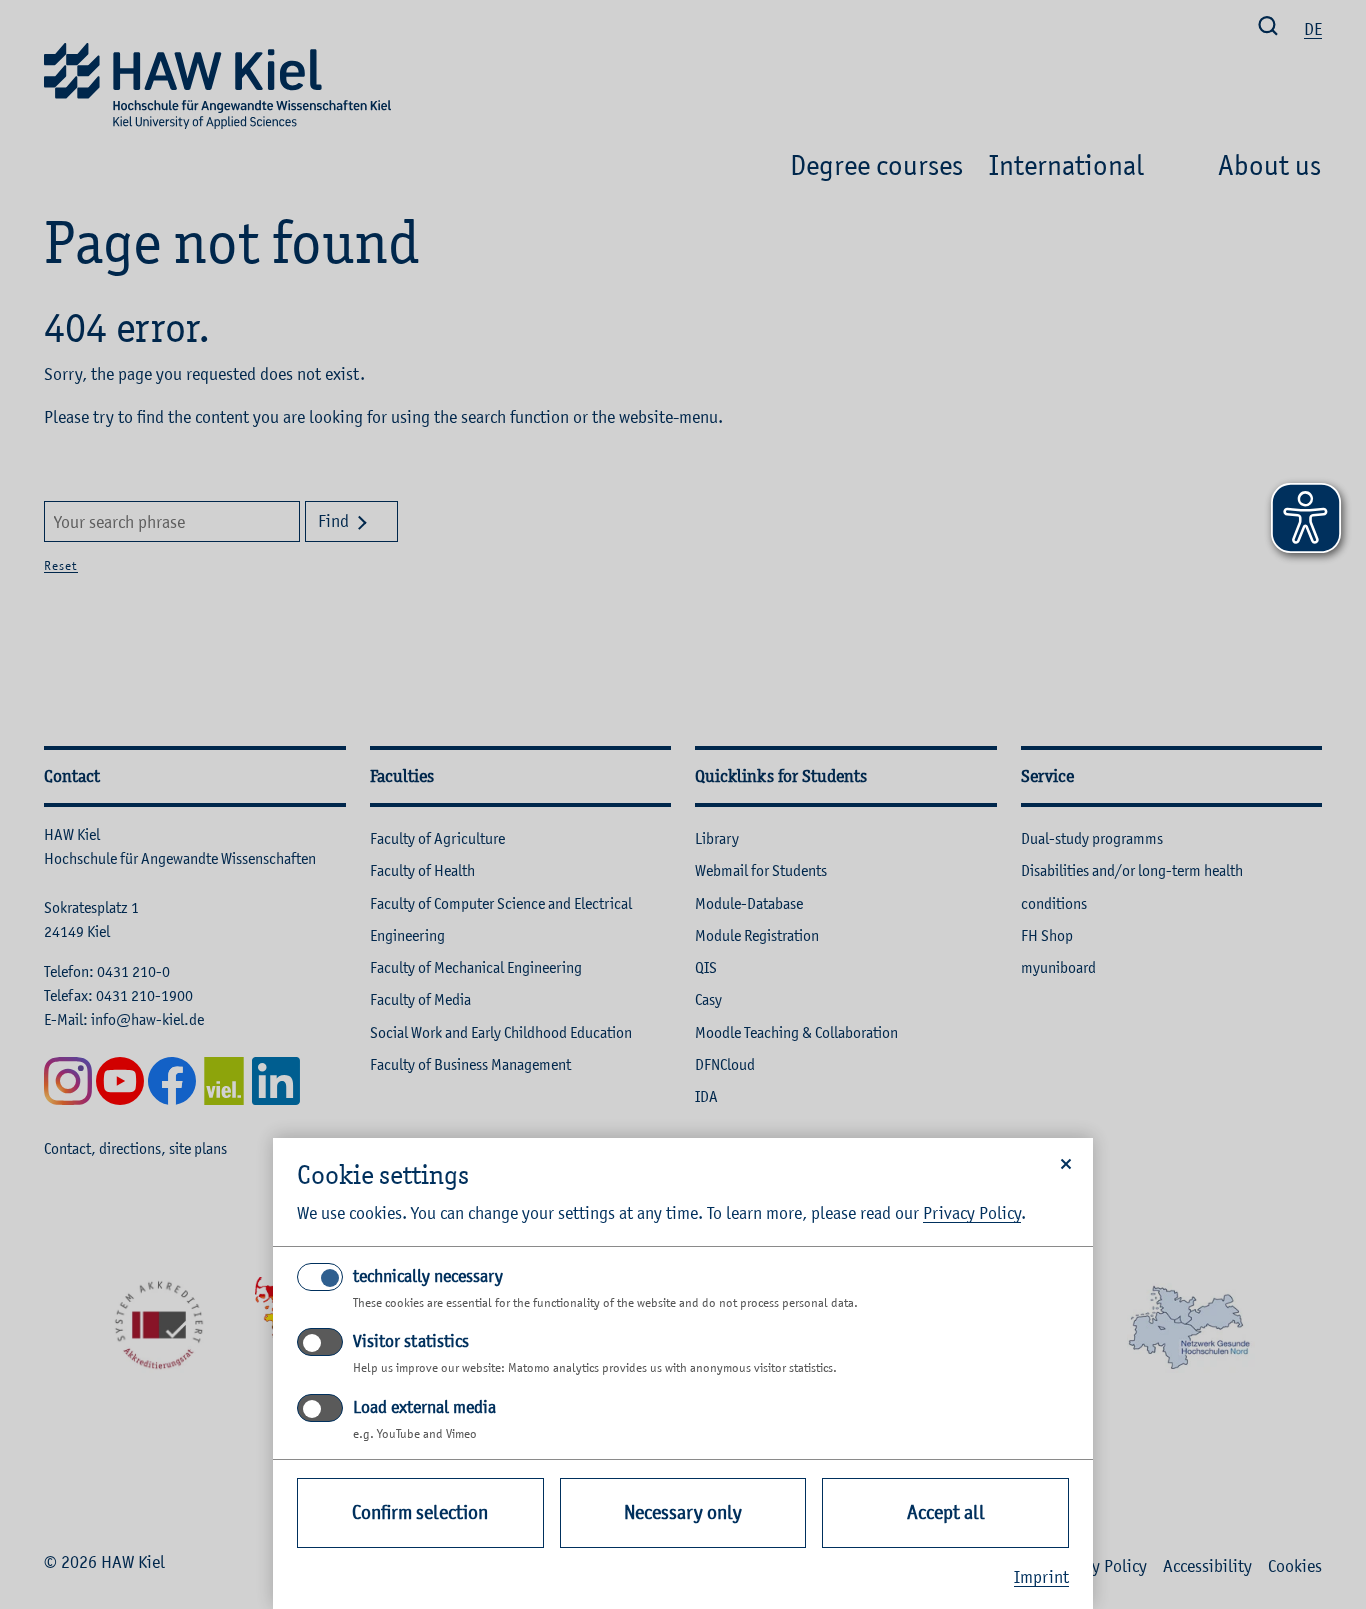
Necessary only (683, 1512)
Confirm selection (420, 1512)
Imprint (1041, 1577)
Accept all (946, 1512)
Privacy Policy (972, 1213)
